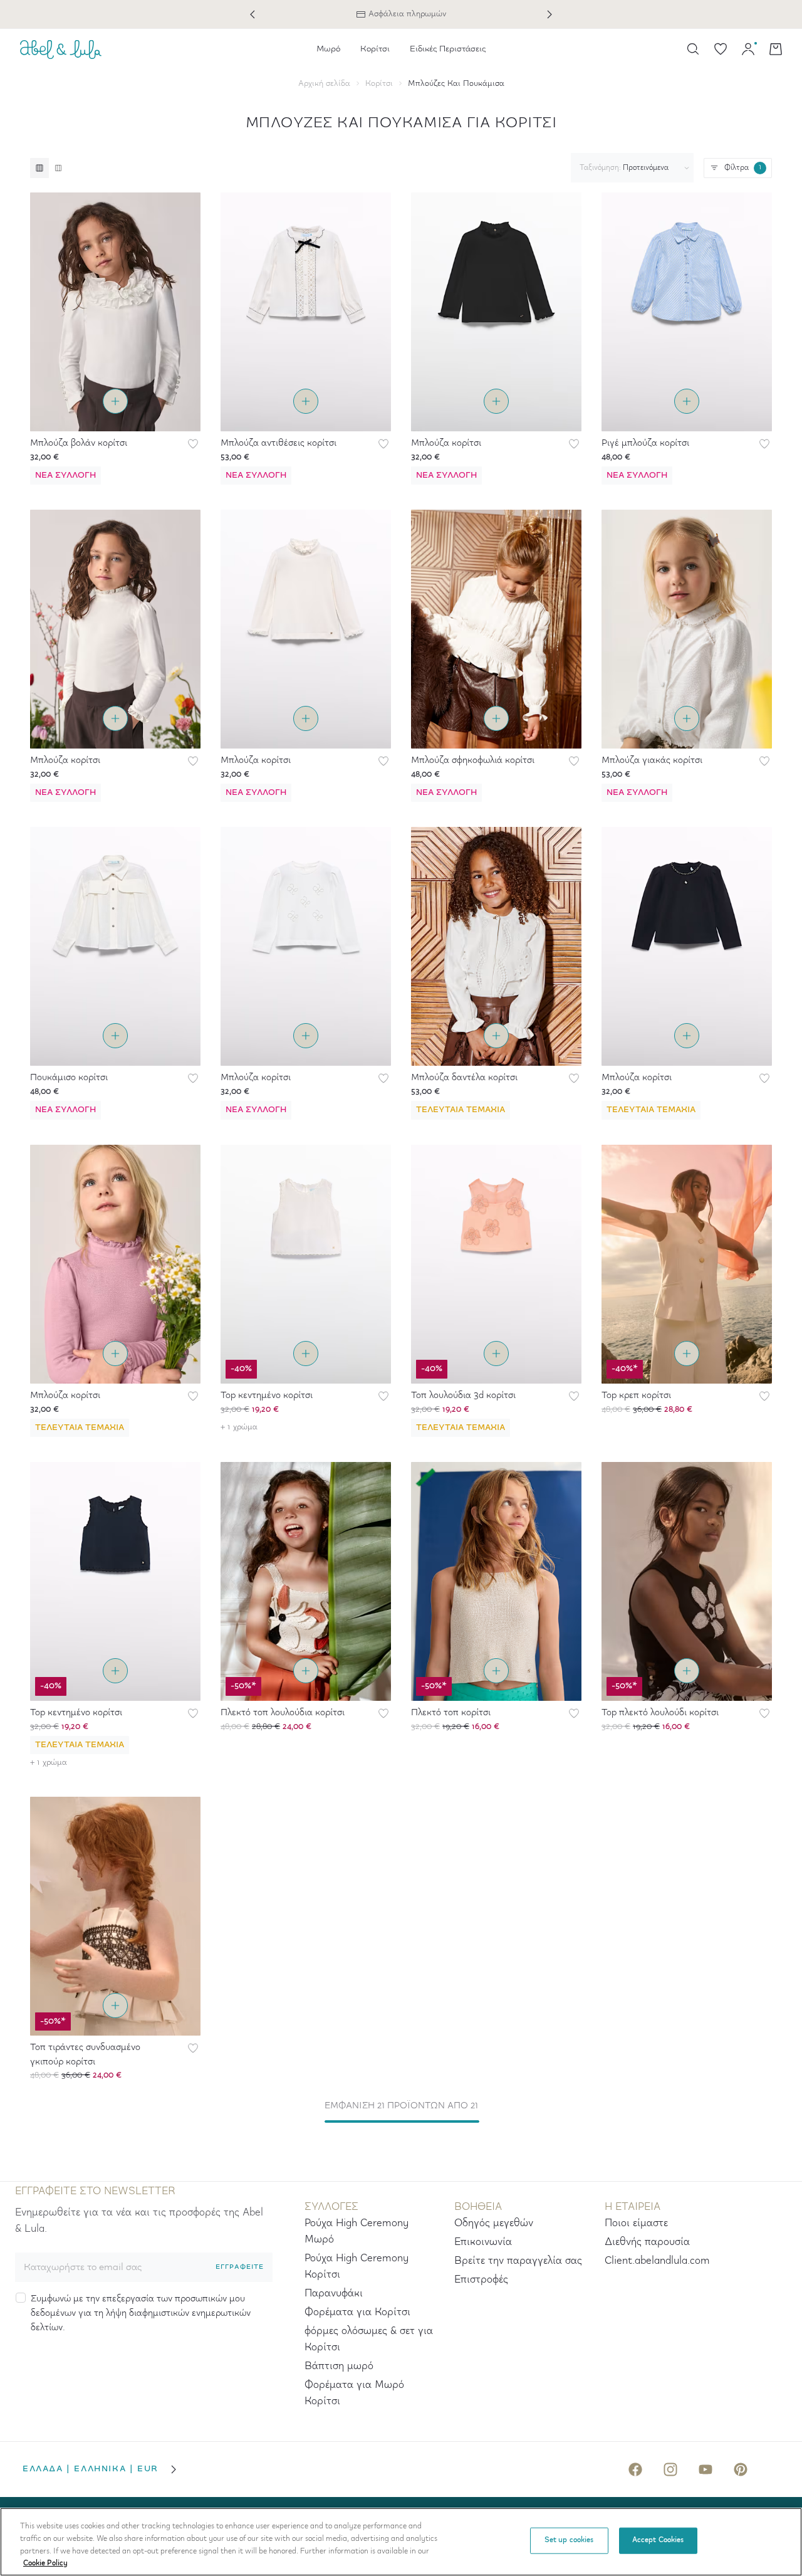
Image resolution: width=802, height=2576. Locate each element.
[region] (401, 2542)
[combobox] (630, 168)
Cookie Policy (45, 2563)
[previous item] (253, 14)
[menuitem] (328, 49)
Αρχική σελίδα (324, 84)
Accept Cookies (658, 2540)
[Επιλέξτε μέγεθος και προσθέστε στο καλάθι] (115, 401)
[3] (39, 168)
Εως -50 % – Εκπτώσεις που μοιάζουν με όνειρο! (401, 14)
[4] (58, 168)
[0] (721, 49)
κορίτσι (379, 84)
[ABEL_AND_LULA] (61, 49)
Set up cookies (569, 2540)
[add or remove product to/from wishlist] (193, 444)
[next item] (549, 14)
